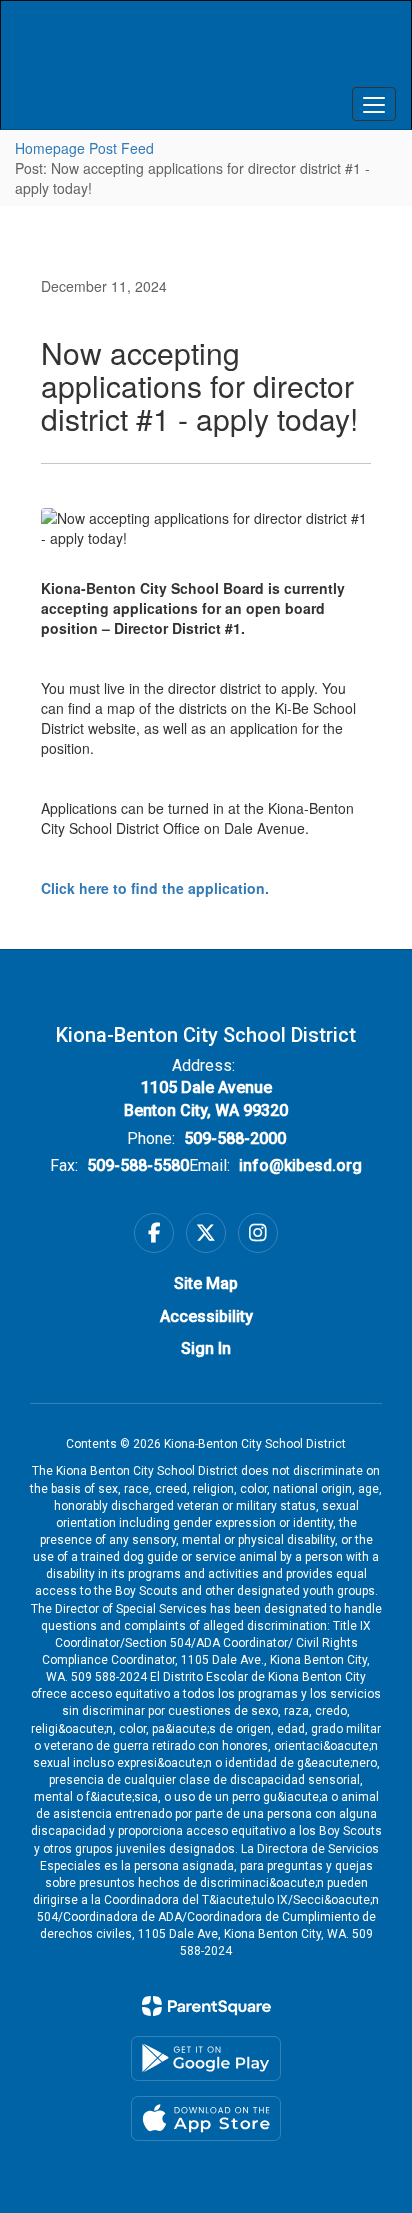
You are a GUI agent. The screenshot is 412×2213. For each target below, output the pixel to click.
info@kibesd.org (300, 1165)
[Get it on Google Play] (206, 2058)
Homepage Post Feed (84, 148)
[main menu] (374, 104)
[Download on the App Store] (206, 2118)
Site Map (206, 1283)
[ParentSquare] (206, 2006)
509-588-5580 (138, 1165)
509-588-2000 (235, 1138)
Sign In (206, 1348)
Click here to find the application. (155, 888)
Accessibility (206, 1316)
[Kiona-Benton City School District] (206, 50)
